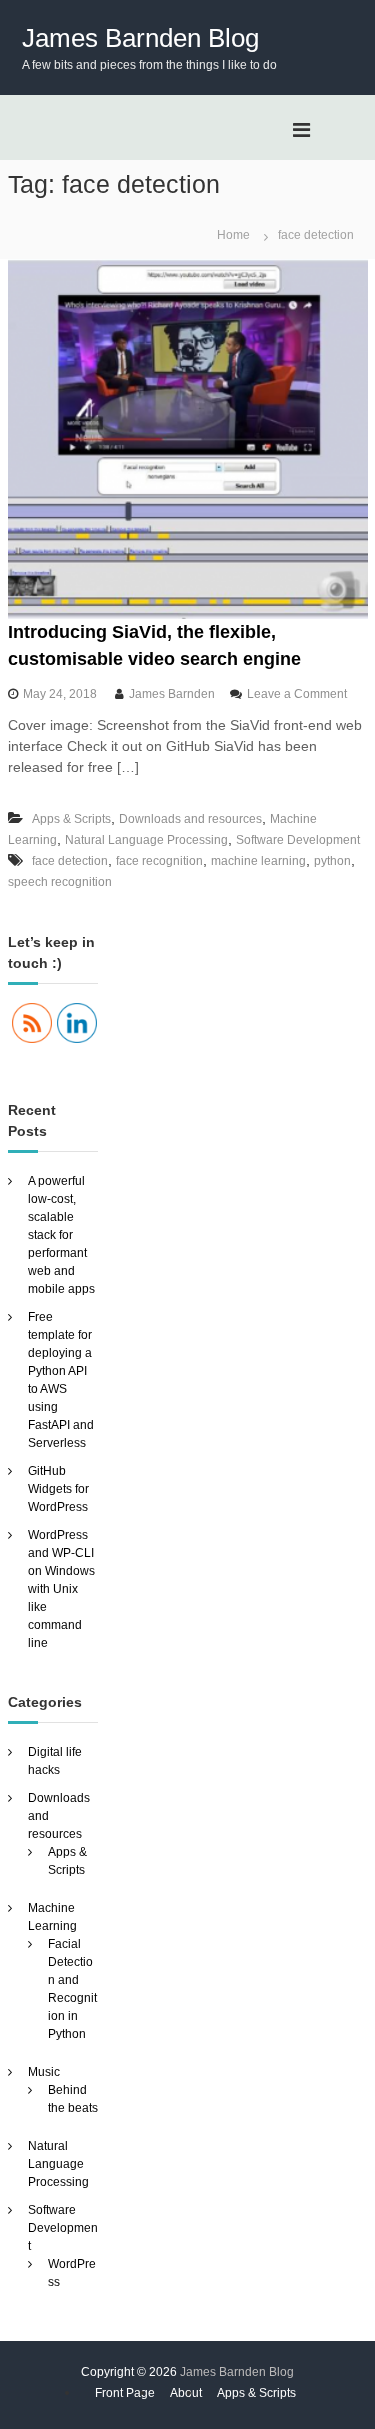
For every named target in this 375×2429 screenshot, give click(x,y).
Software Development (298, 840)
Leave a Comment (297, 694)
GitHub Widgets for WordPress (58, 1489)
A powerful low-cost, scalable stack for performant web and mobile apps (61, 1235)
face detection (70, 861)
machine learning (258, 861)
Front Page (125, 2393)
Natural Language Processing (146, 840)
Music (44, 2072)
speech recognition (60, 882)
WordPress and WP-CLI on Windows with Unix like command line (61, 1589)
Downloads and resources (190, 819)
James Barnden (172, 694)
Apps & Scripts (71, 819)
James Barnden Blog (140, 38)
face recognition (159, 861)
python (332, 861)
